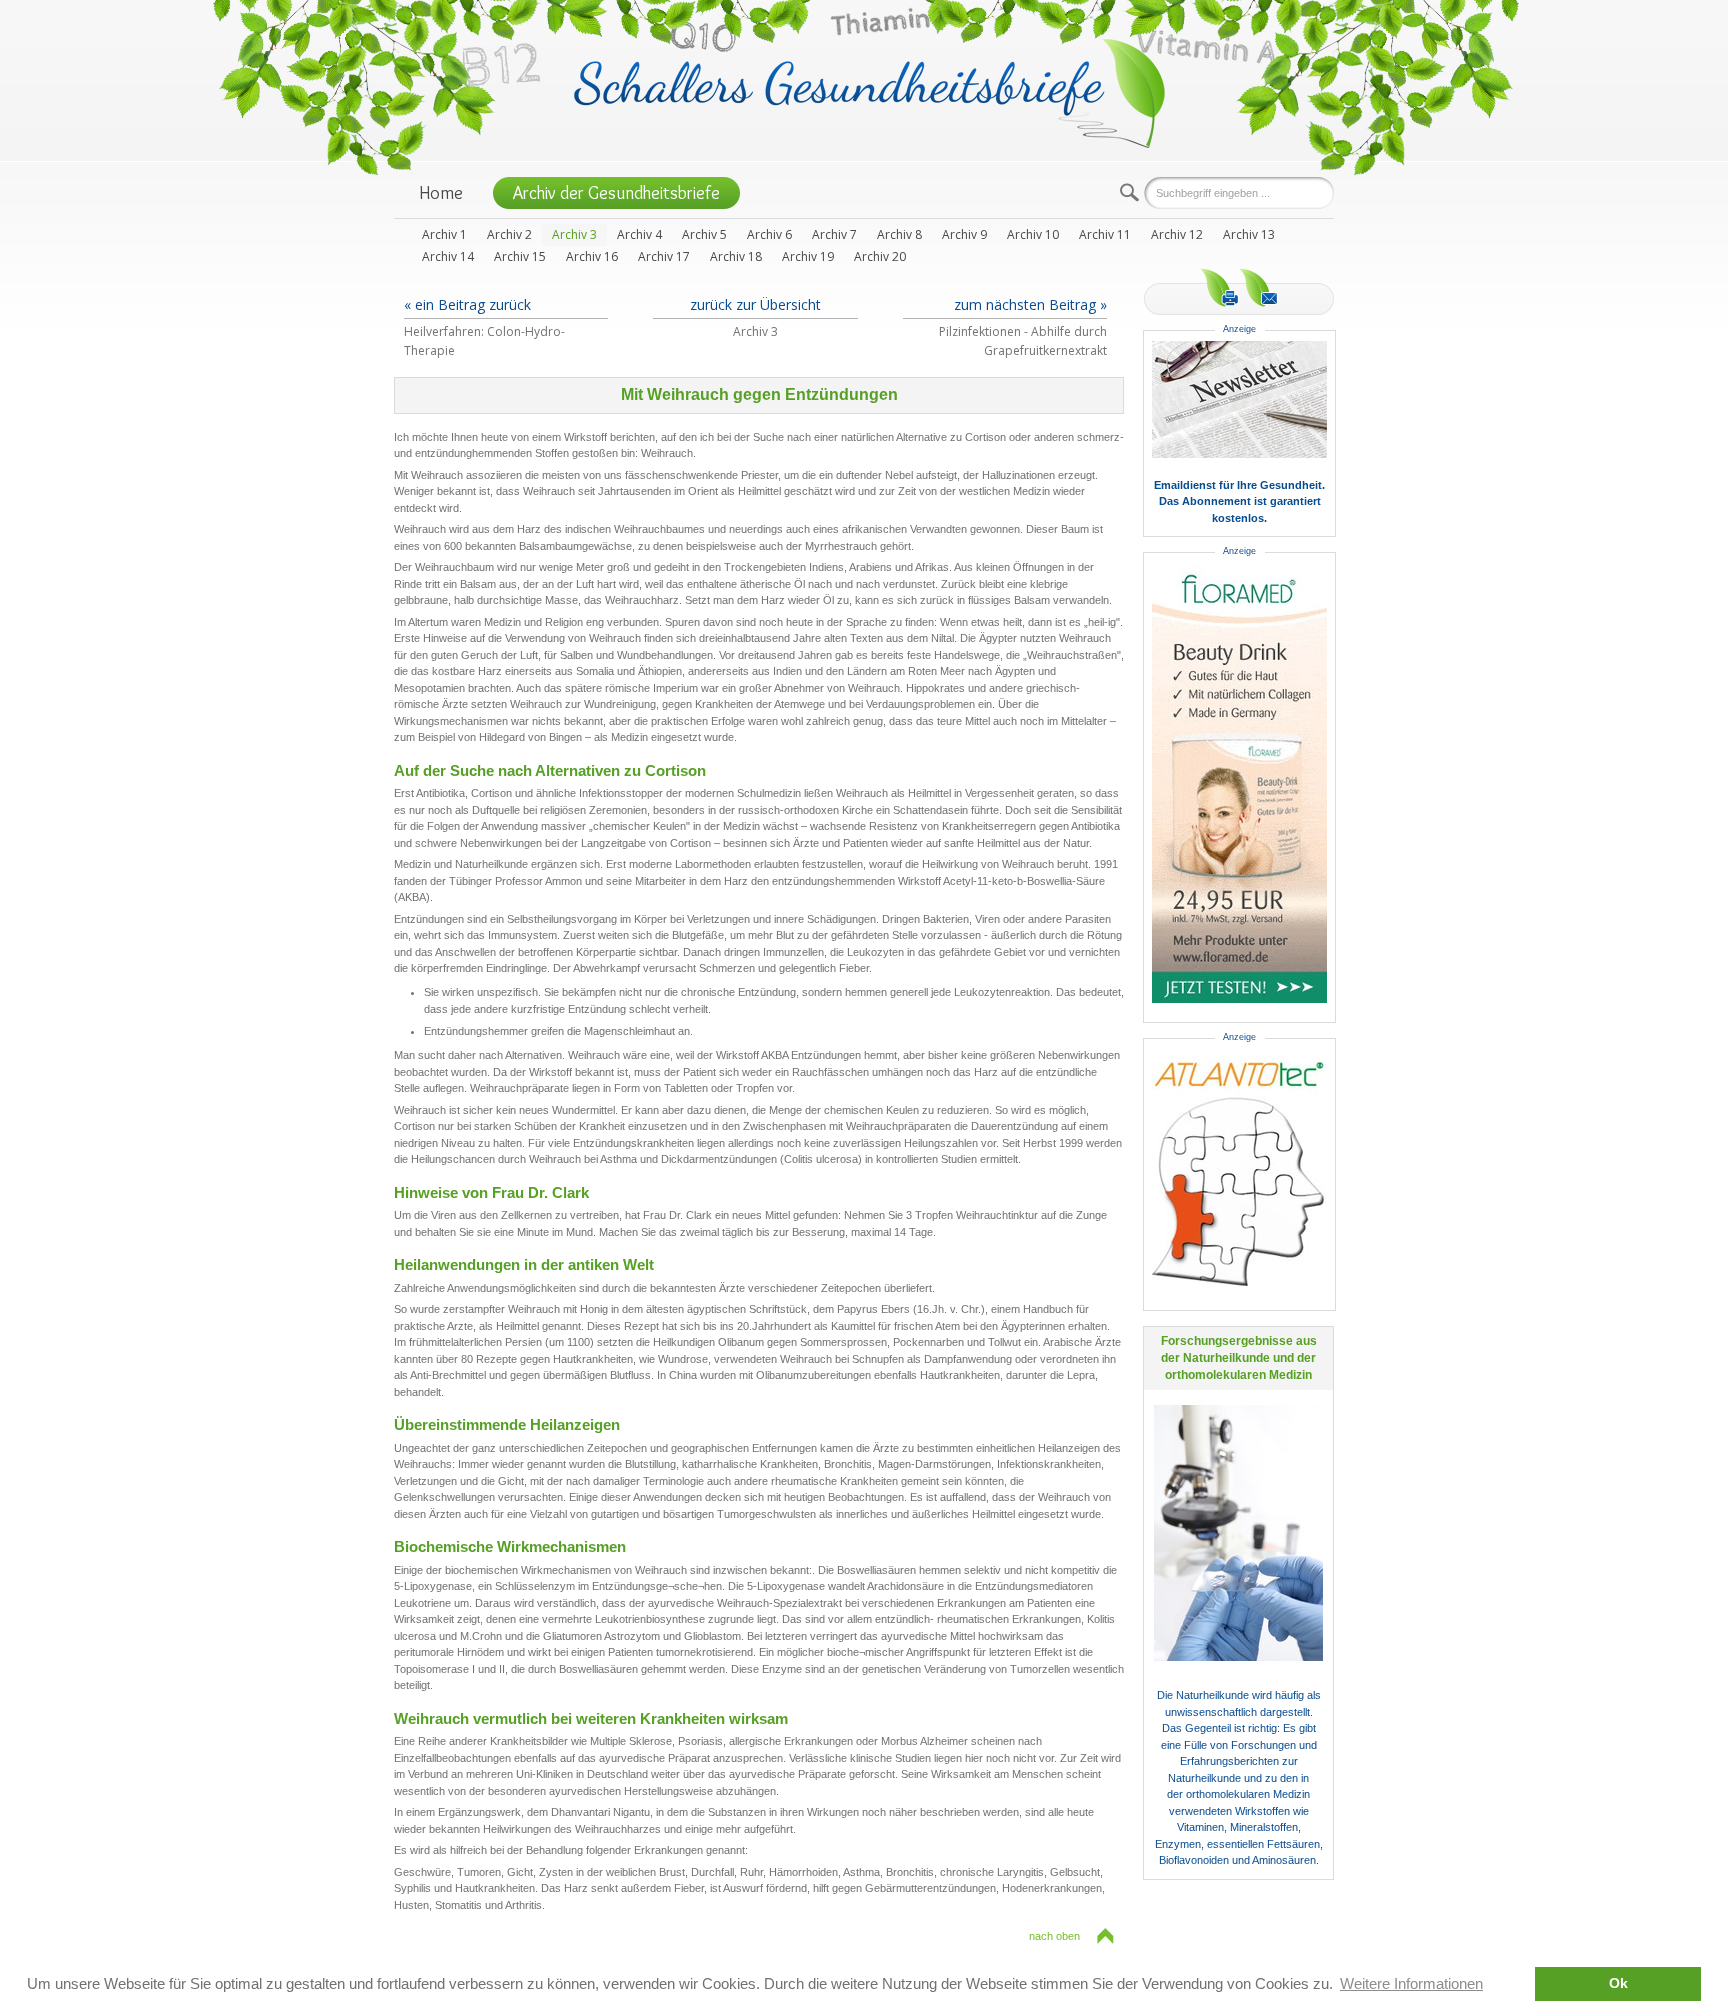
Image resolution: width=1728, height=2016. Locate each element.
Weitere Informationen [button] (1411, 1983)
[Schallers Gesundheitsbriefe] (869, 91)
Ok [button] (1618, 1983)
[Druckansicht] (1219, 287)
